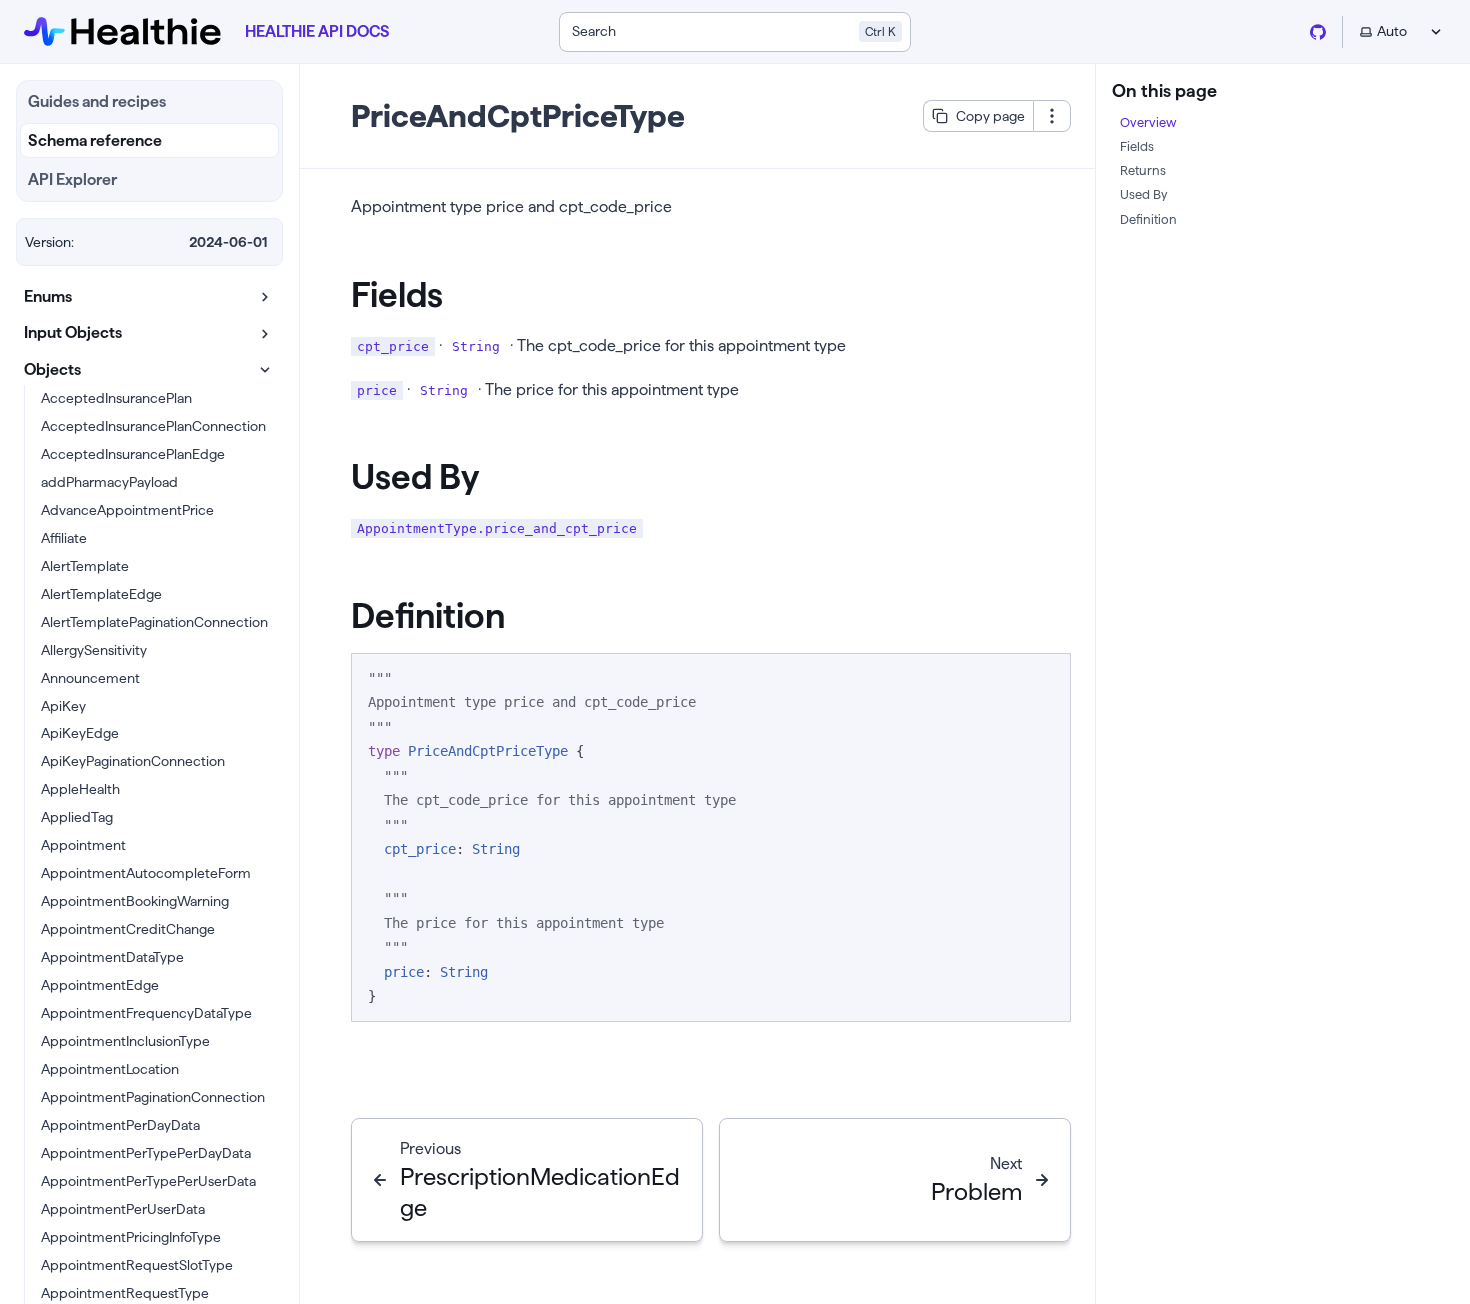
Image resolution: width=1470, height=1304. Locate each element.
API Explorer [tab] (72, 179)
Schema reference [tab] (95, 140)
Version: (49, 242)
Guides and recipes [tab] (97, 101)
